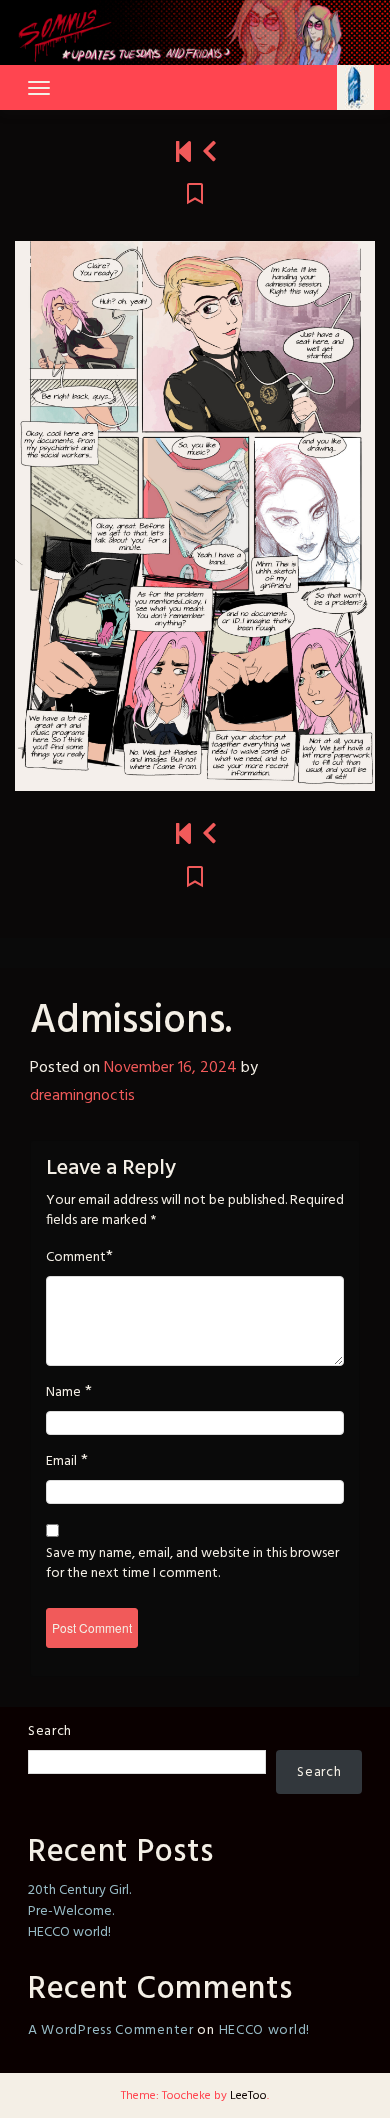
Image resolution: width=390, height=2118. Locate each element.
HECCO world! (69, 1932)
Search (50, 1731)
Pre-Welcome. (71, 1911)
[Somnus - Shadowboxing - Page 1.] (183, 153)
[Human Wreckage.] (209, 153)
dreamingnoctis (82, 1096)
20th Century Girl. (79, 1890)
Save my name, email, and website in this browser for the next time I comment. (192, 1564)
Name (63, 1393)
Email (61, 1462)
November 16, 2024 (170, 1068)
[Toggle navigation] (39, 88)
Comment (76, 1258)
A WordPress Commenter (111, 2030)
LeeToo (248, 2096)
